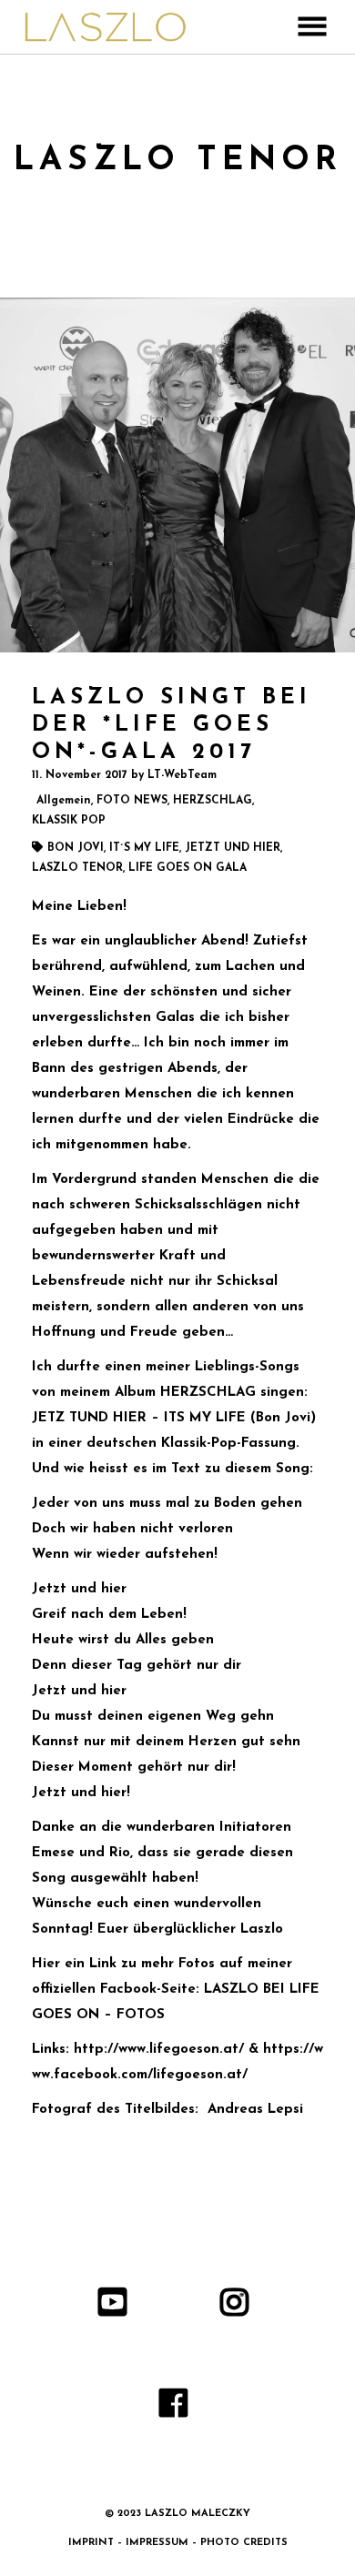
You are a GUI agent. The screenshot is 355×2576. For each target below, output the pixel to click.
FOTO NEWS (132, 801)
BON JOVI (76, 848)
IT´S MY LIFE (144, 848)
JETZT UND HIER (233, 848)
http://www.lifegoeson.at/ (159, 2050)
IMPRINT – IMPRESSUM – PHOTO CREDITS (178, 2543)
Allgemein (64, 801)
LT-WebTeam (182, 775)
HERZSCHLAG (213, 801)
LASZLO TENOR (77, 868)
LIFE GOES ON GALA (188, 868)
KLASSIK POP (69, 821)
